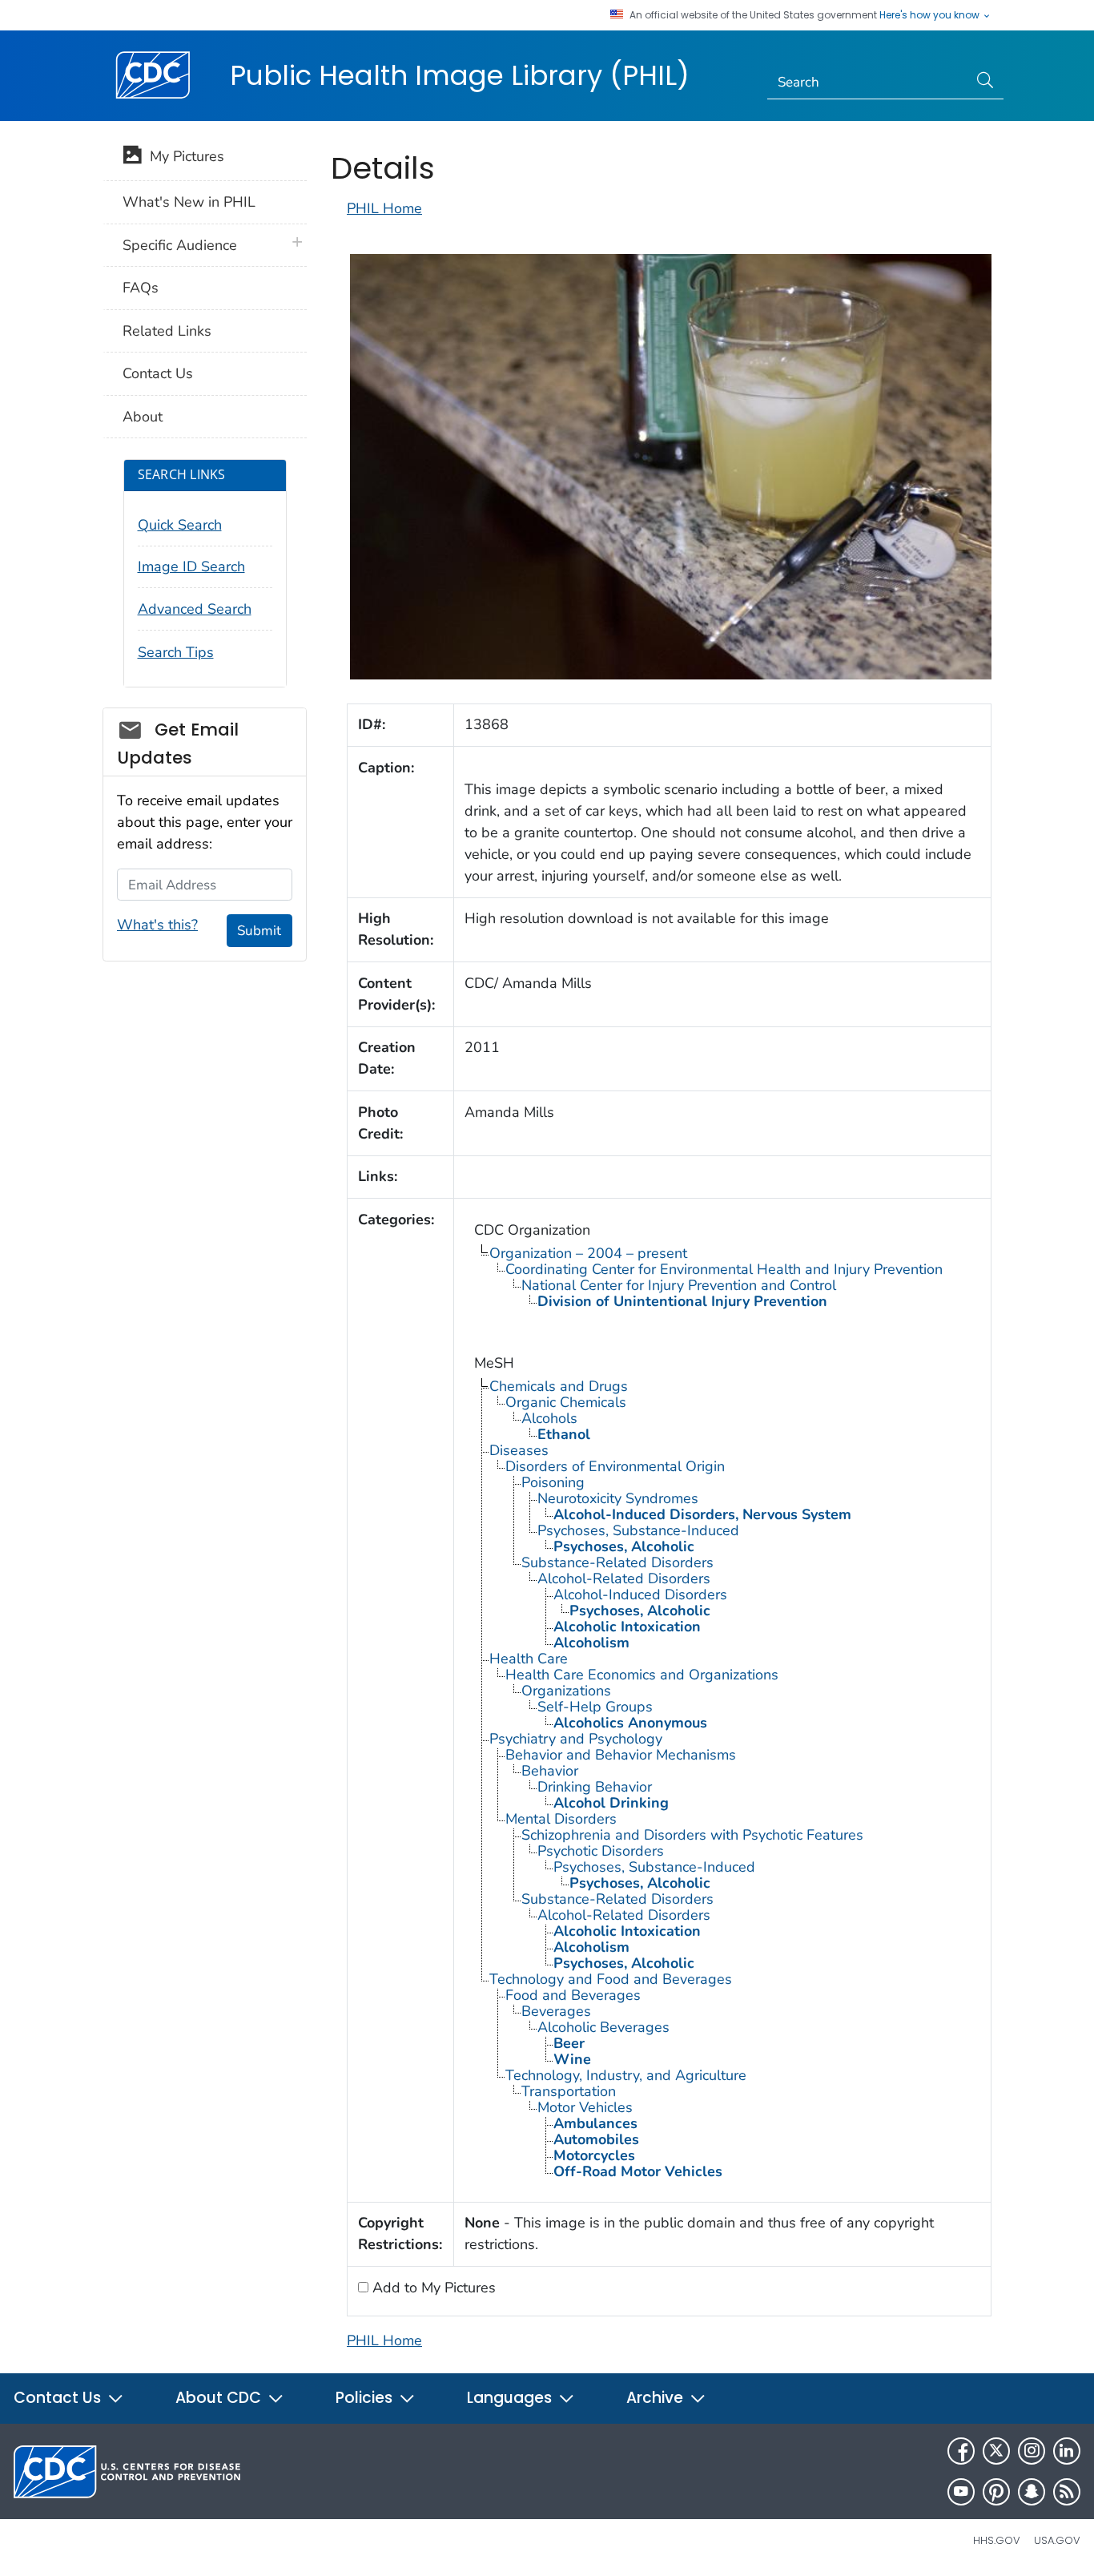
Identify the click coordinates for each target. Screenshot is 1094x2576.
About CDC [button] (220, 2398)
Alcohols (549, 1418)
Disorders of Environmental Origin (615, 1466)
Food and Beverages (573, 1995)
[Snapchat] (1032, 2492)
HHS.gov (997, 2540)
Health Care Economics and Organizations (642, 1675)
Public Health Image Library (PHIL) (460, 75)
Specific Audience (180, 245)
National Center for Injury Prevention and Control (679, 1285)
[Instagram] (1032, 2451)
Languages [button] (511, 2398)
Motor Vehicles (585, 2107)
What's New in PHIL (189, 202)
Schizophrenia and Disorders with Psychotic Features (692, 1835)
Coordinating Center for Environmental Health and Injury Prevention (724, 1269)
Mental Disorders (561, 1819)
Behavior (550, 1771)
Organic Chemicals (566, 1402)
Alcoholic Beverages (603, 2027)
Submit (259, 931)
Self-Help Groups (595, 1707)
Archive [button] (657, 2398)
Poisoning (553, 1482)
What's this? (157, 925)
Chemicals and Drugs (559, 1386)
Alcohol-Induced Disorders (640, 1594)
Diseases (519, 1450)
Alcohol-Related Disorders (624, 1578)
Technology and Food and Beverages (611, 1979)
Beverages (556, 2011)
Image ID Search (191, 566)
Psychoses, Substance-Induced (638, 1530)
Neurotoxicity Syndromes (618, 1498)
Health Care (529, 1659)
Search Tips (176, 652)
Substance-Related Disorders (617, 1562)
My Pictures (183, 156)
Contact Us (158, 373)
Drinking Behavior (595, 1787)
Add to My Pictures (432, 2288)
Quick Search (180, 525)
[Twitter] (996, 2451)
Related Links (167, 331)
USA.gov (1057, 2540)
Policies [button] (366, 2398)
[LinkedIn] (1067, 2451)
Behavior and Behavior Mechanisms (621, 1755)
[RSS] (1067, 2492)
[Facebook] (961, 2451)
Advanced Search (195, 609)
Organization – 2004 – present (588, 1253)
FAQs (141, 288)
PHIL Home (384, 208)
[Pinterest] (996, 2492)
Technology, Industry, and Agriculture (626, 2075)
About (143, 417)
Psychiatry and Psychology (576, 1739)
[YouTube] (961, 2492)
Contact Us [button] (59, 2398)
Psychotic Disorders (601, 1851)
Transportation (569, 2091)
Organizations (566, 1691)
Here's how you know (931, 15)
